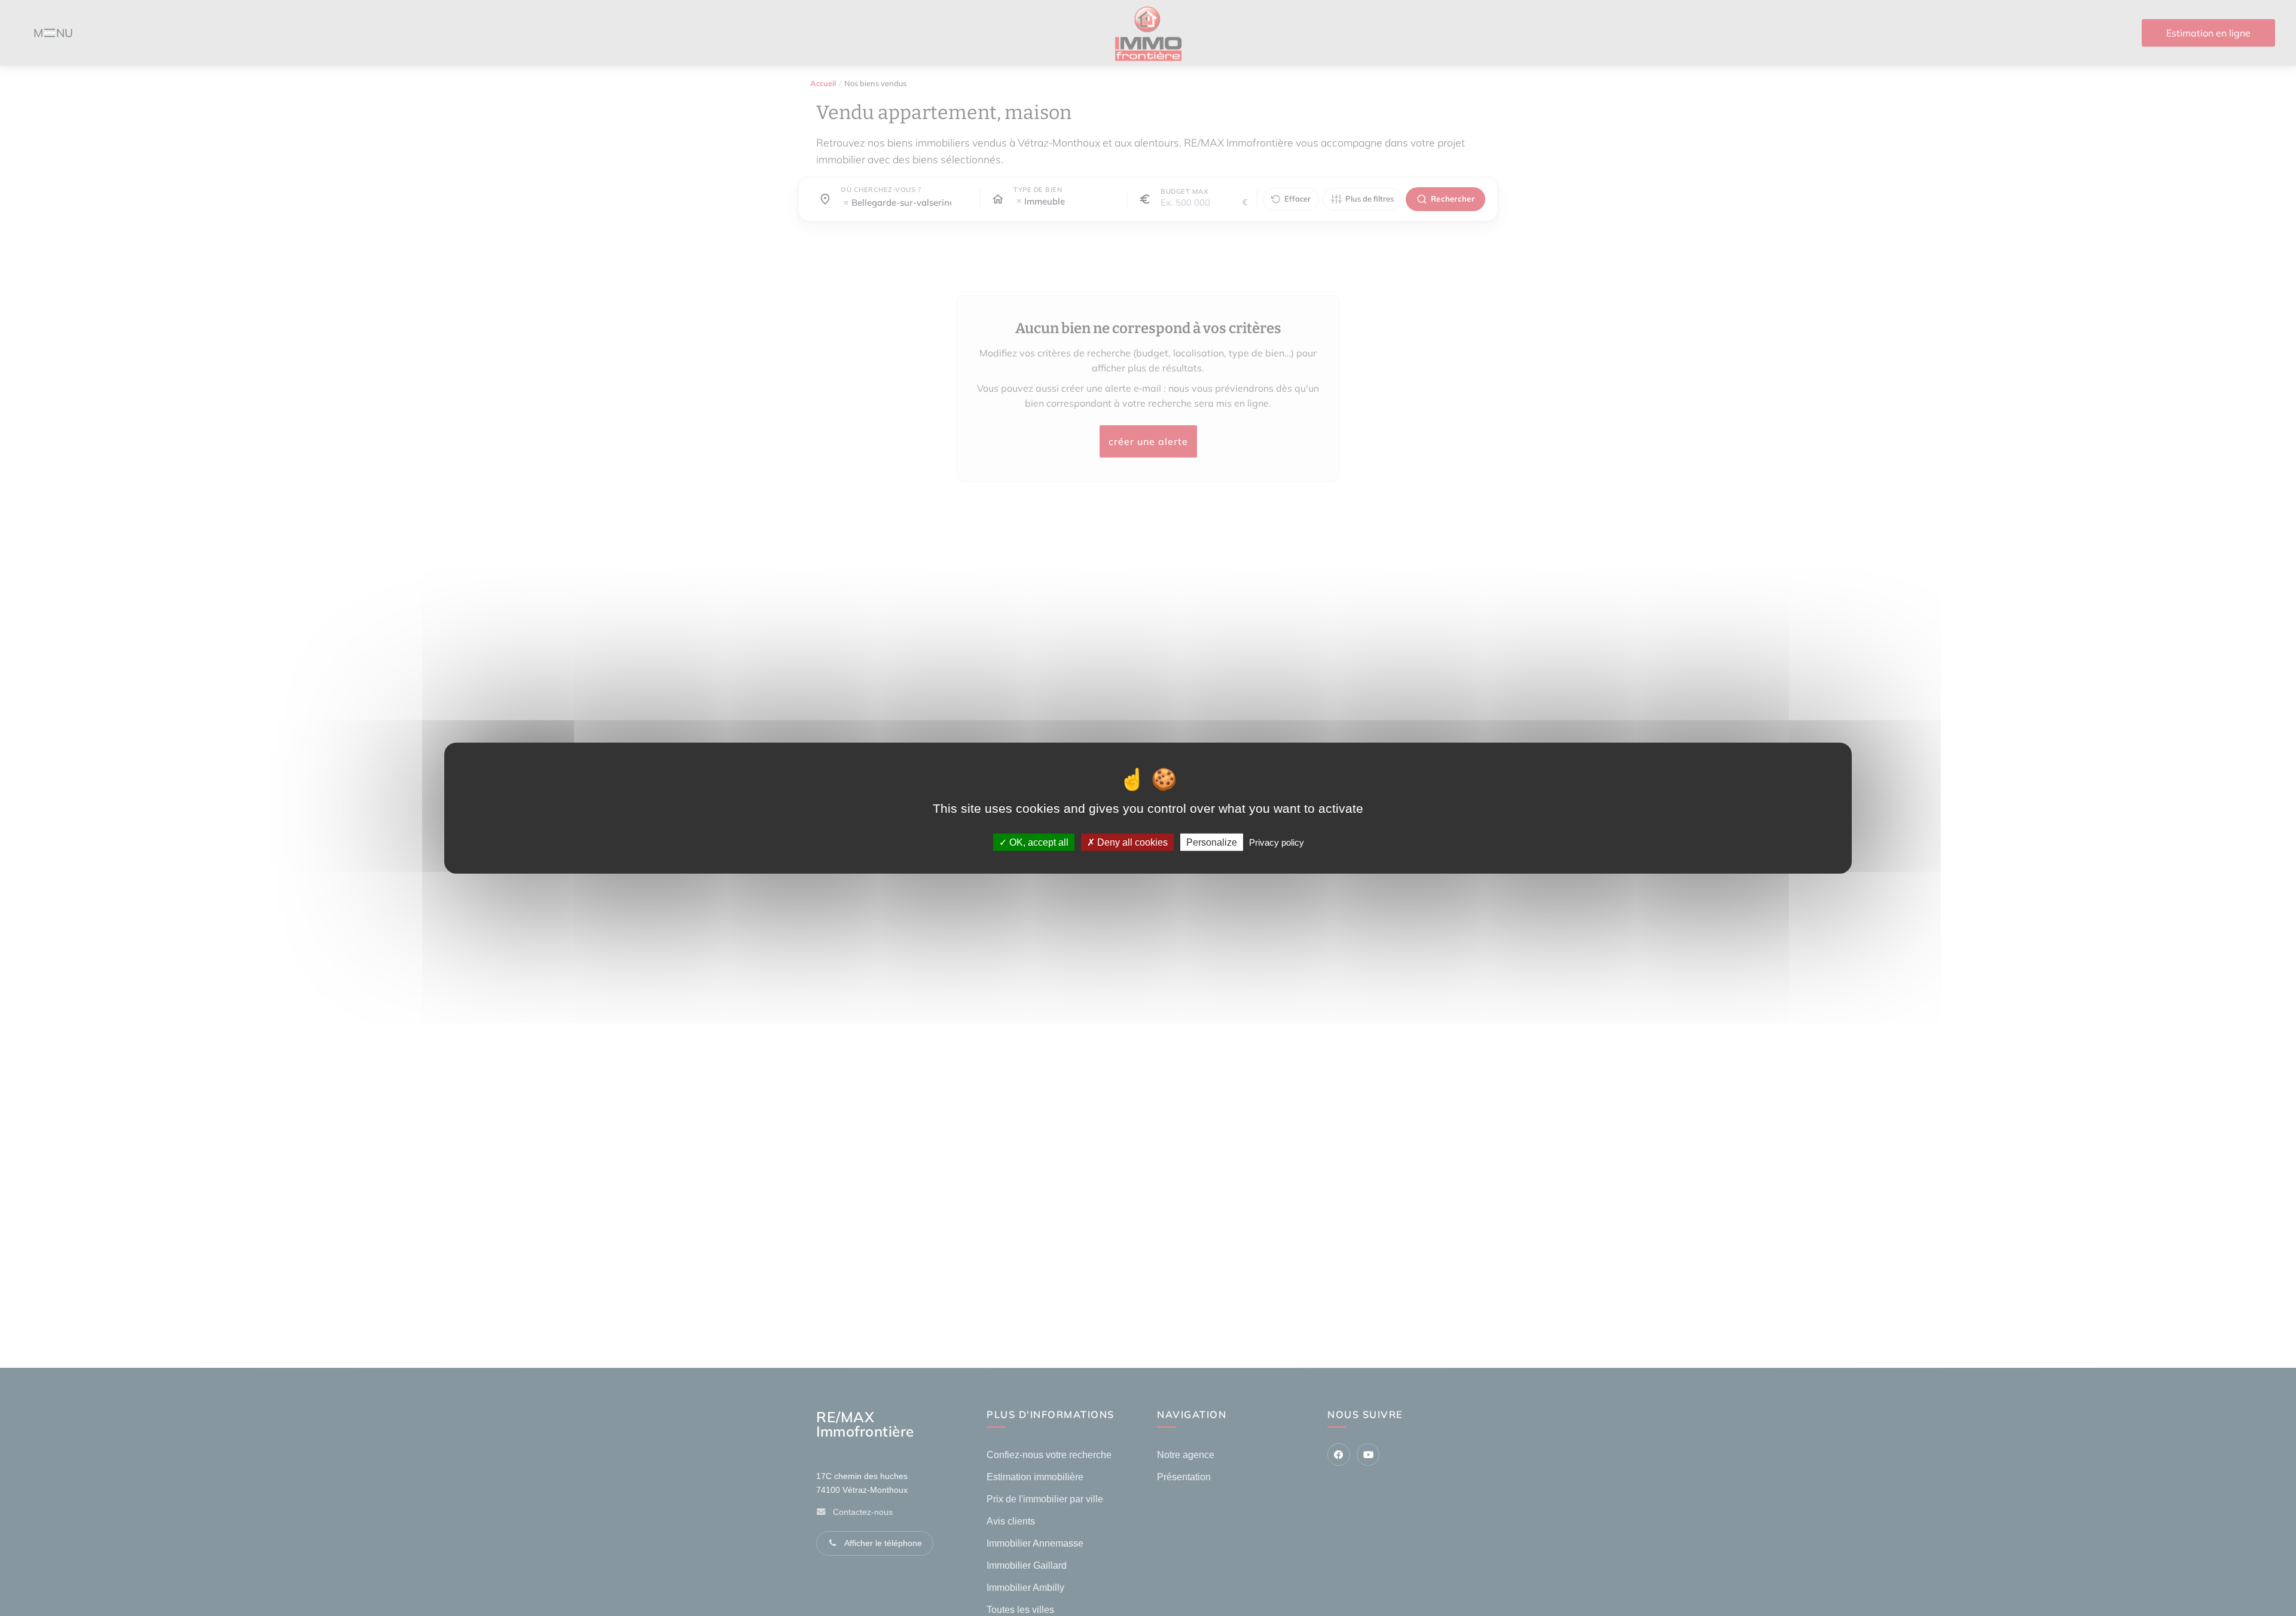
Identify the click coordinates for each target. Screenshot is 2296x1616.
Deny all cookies (1131, 842)
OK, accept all (1038, 842)
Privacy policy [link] (1277, 842)
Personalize (1212, 842)
